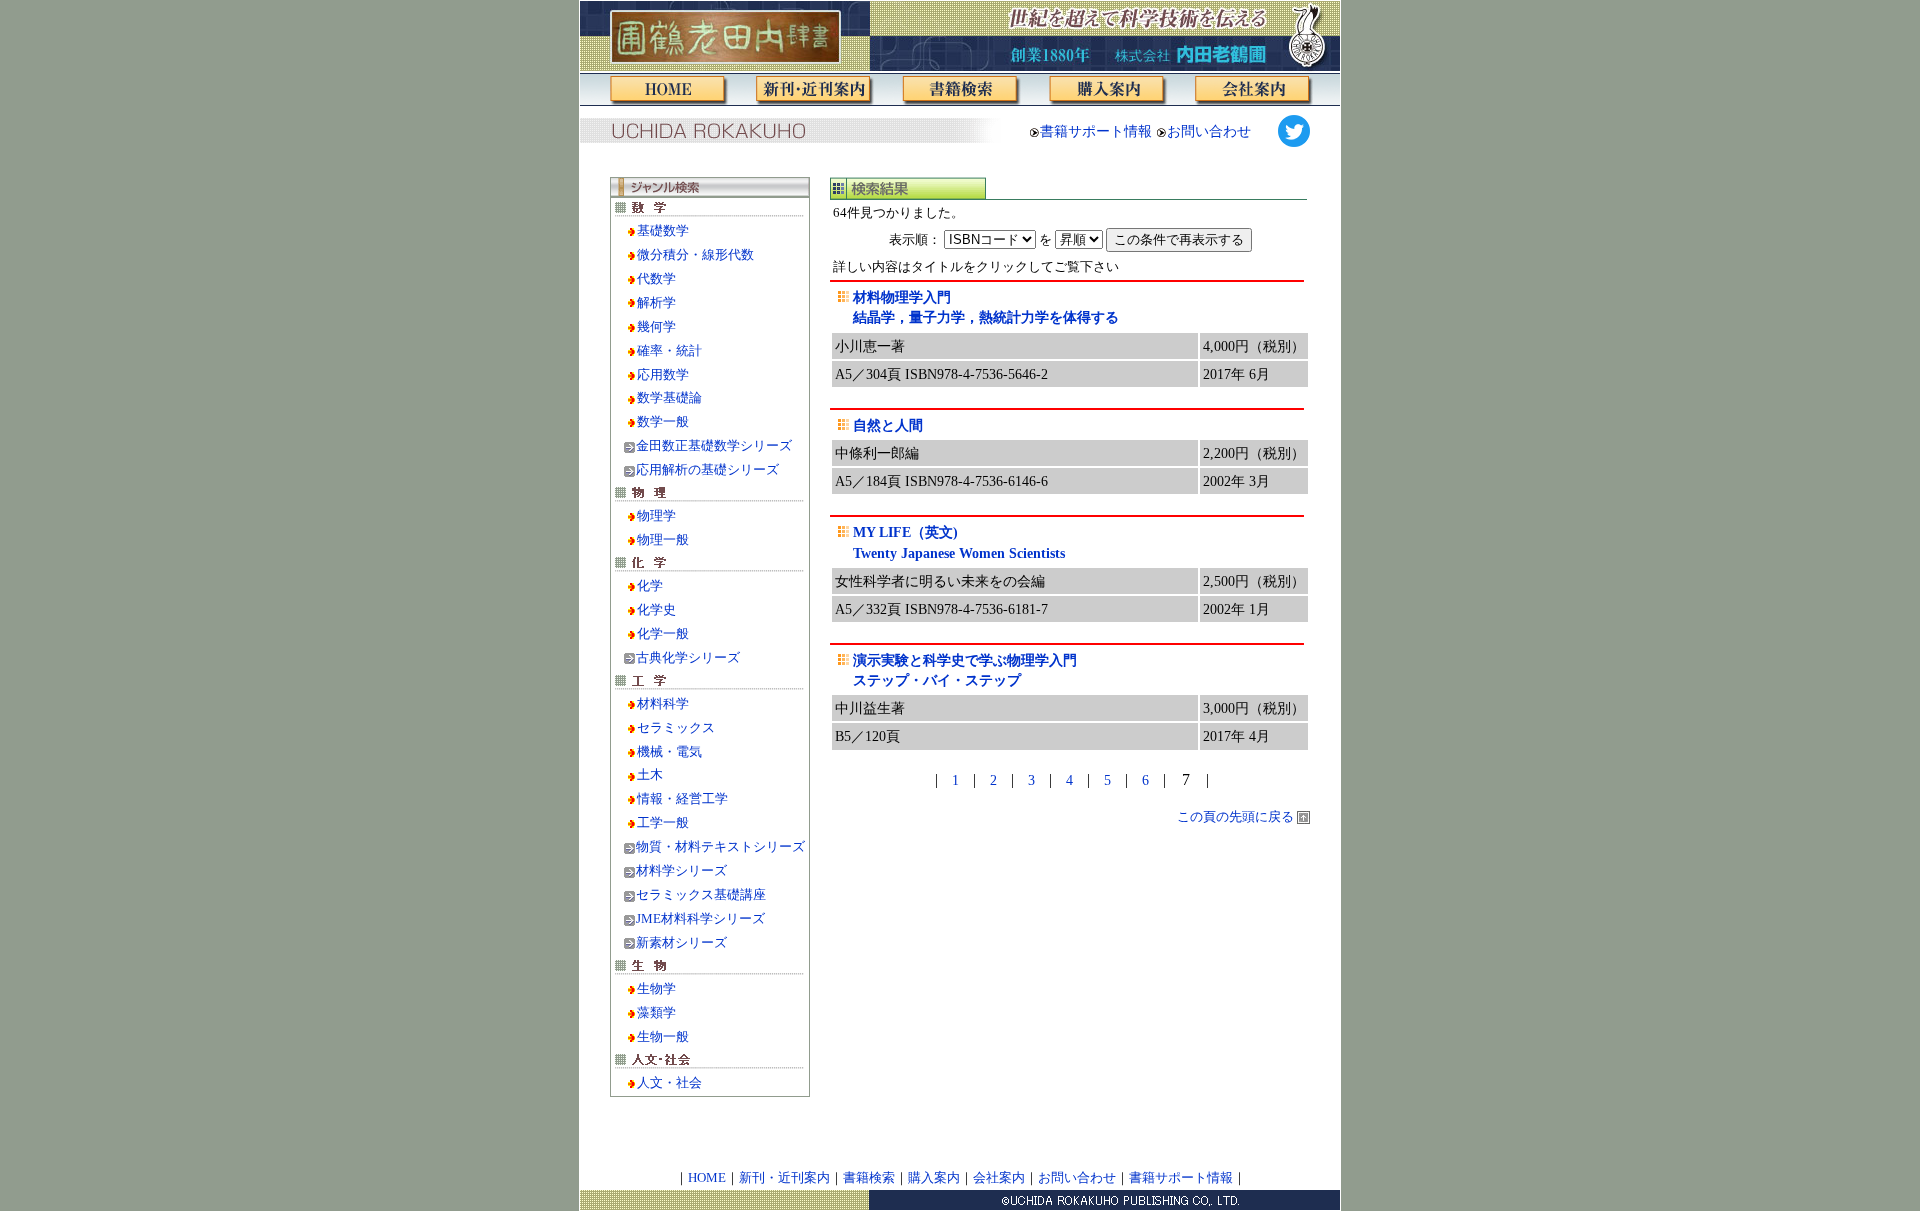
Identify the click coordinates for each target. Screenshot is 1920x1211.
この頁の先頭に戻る (1237, 817)
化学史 (656, 610)
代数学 (656, 279)
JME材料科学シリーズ (700, 919)
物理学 (656, 516)
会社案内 (999, 1178)
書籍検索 (869, 1178)
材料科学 (663, 704)
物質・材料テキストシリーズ (720, 847)
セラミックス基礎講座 (701, 895)
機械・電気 (669, 752)
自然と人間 (888, 425)
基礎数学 (663, 231)
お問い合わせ (1209, 131)
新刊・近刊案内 (784, 1178)
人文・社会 (669, 1083)
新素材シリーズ (681, 943)
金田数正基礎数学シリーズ (714, 446)
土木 (650, 775)
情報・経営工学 (682, 799)
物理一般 (663, 540)
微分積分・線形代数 (695, 255)
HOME (707, 1178)
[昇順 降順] (1153, 239)
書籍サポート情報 (1096, 131)
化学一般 (663, 634)
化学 (650, 586)
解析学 (656, 303)
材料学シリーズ (681, 871)
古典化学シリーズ (688, 658)
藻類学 (656, 1013)
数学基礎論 (669, 398)
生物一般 (663, 1037)
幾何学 (656, 327)
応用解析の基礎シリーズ (707, 470)
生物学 (656, 989)
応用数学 (663, 375)
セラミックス (676, 728)
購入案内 (934, 1178)
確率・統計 (669, 351)
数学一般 (663, 422)
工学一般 (663, 823)
